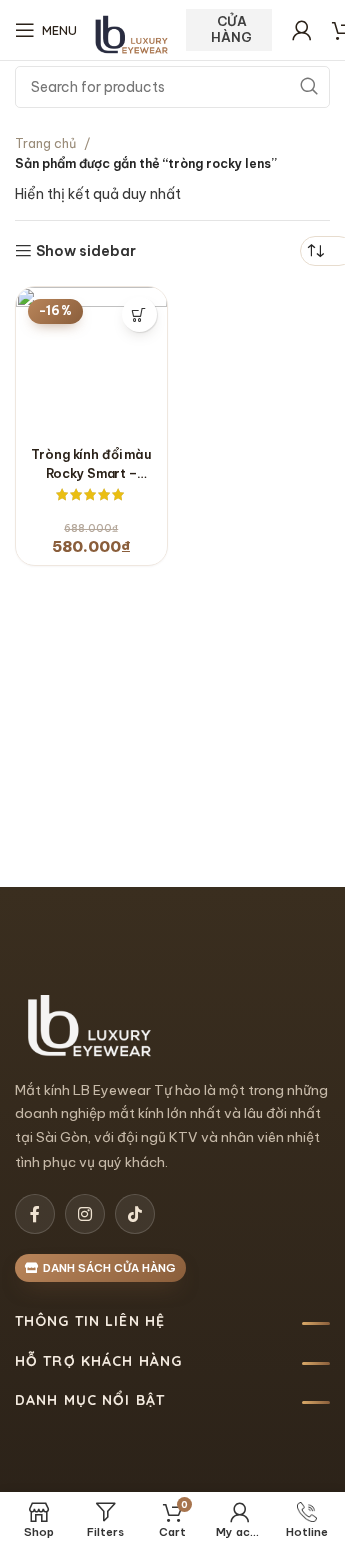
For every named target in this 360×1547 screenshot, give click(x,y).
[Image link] (90, 1025)
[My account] (302, 30)
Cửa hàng (231, 29)
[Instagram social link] (85, 1214)
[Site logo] (132, 35)
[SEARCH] (309, 87)
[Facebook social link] (35, 1214)
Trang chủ (45, 143)
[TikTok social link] (135, 1214)
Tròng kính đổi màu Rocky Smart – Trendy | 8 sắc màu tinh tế (91, 464)
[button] (139, 314)
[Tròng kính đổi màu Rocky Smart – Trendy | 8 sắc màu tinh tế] (91, 362)
